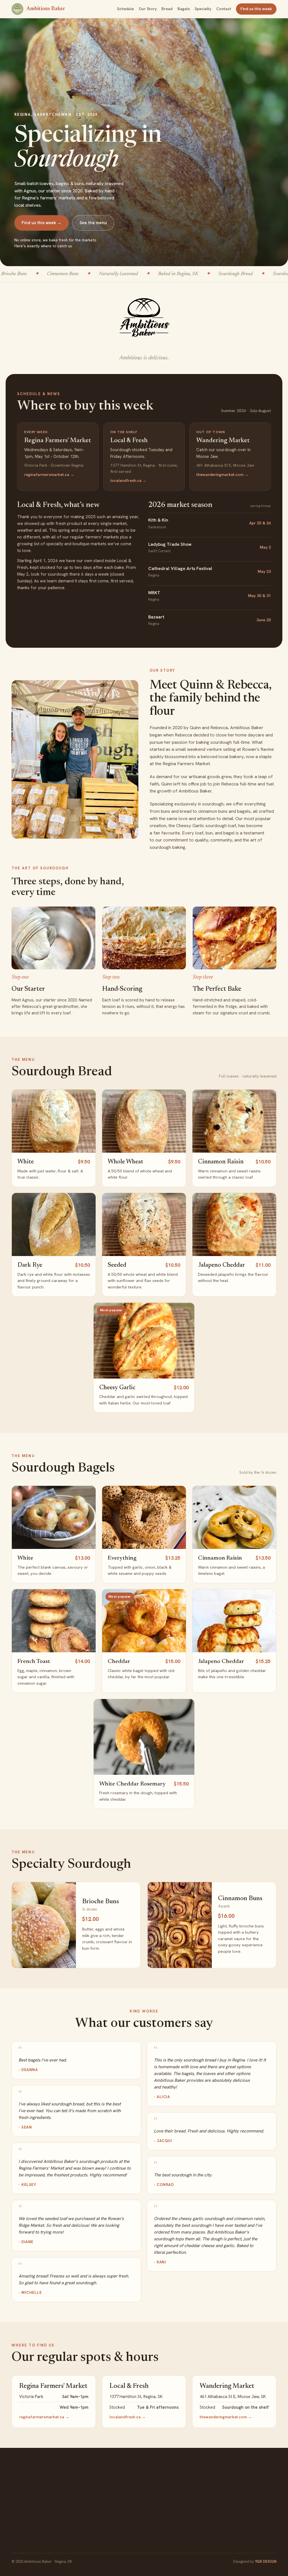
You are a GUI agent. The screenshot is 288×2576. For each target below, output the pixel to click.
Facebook (25, 2519)
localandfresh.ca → (128, 480)
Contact (224, 9)
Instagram (56, 2519)
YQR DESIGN (266, 2561)
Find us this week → (41, 223)
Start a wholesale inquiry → (234, 2522)
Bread (167, 9)
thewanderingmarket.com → (222, 475)
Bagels (184, 9)
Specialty (203, 9)
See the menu (93, 223)
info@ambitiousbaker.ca (127, 2499)
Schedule (125, 9)
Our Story (148, 9)
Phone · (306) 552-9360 (125, 2490)
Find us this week (256, 9)
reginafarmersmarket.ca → (49, 475)
